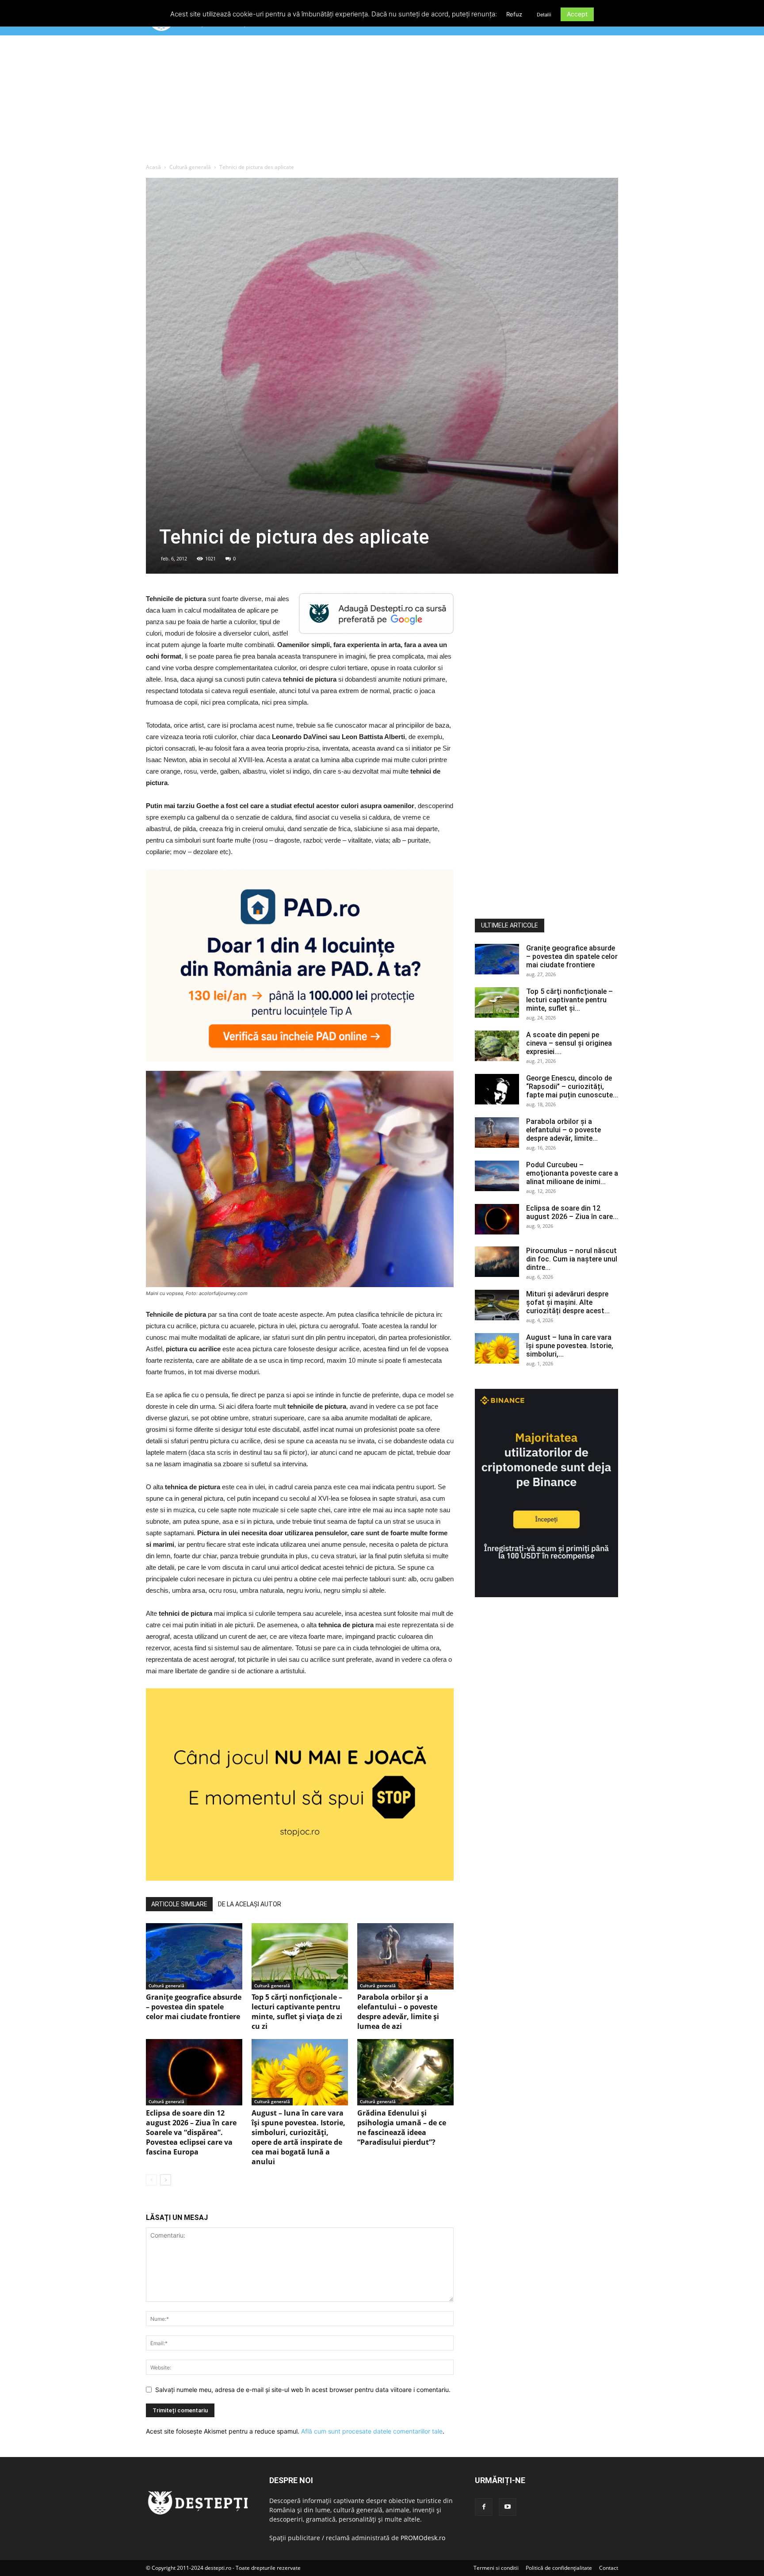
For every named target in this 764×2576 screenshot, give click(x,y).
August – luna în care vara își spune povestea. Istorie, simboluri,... (570, 1346)
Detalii (544, 15)
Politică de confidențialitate (559, 2568)
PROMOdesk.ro (423, 2538)
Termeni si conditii (496, 2568)
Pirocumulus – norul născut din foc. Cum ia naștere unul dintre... (572, 1259)
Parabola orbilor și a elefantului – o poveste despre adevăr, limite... (563, 1130)
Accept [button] (577, 14)
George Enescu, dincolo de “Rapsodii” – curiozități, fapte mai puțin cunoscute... (572, 1087)
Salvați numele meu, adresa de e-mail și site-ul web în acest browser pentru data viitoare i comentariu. (303, 2390)
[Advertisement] (382, 101)
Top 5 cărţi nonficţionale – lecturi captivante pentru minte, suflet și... (569, 1000)
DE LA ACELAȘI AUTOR (250, 1904)
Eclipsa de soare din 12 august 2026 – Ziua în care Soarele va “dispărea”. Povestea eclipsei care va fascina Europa (191, 2132)
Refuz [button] (514, 14)
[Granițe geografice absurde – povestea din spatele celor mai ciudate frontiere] (194, 1956)
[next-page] (166, 2180)
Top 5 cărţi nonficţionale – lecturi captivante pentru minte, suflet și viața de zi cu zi (297, 2012)
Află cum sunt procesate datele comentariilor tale (372, 2431)
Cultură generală (190, 167)
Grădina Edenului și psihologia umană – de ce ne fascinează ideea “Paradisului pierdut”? (402, 2127)
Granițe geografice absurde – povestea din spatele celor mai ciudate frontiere (194, 2007)
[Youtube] (508, 2507)
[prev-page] (151, 2180)
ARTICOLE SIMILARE (179, 1904)
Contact (609, 2568)
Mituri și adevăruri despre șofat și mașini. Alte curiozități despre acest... (568, 1302)
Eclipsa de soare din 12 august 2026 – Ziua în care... (572, 1212)
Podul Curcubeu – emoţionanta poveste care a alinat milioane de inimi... (572, 1173)
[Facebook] (484, 2507)
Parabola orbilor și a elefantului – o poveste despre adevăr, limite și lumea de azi (398, 2012)
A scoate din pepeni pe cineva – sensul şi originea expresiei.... (569, 1043)
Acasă (153, 167)
